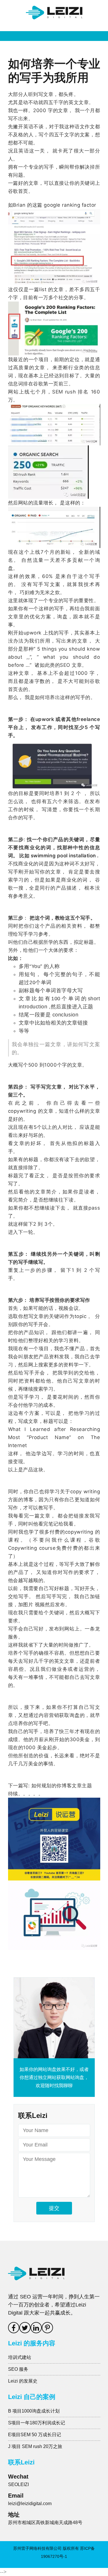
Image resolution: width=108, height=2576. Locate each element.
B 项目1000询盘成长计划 (34, 2411)
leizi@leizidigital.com (30, 2503)
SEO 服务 (18, 2369)
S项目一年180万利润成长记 (37, 2423)
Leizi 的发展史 (23, 2381)
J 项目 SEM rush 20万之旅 (35, 2446)
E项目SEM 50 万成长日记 (35, 2435)
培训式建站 (20, 2357)
